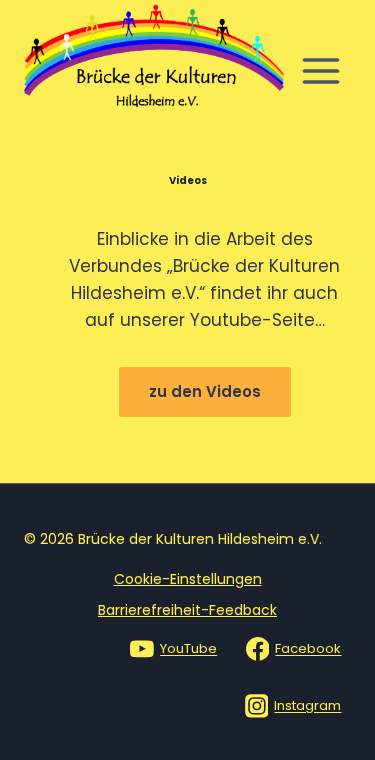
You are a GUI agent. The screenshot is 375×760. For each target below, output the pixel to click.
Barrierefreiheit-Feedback (187, 610)
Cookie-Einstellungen (188, 579)
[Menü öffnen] (320, 71)
